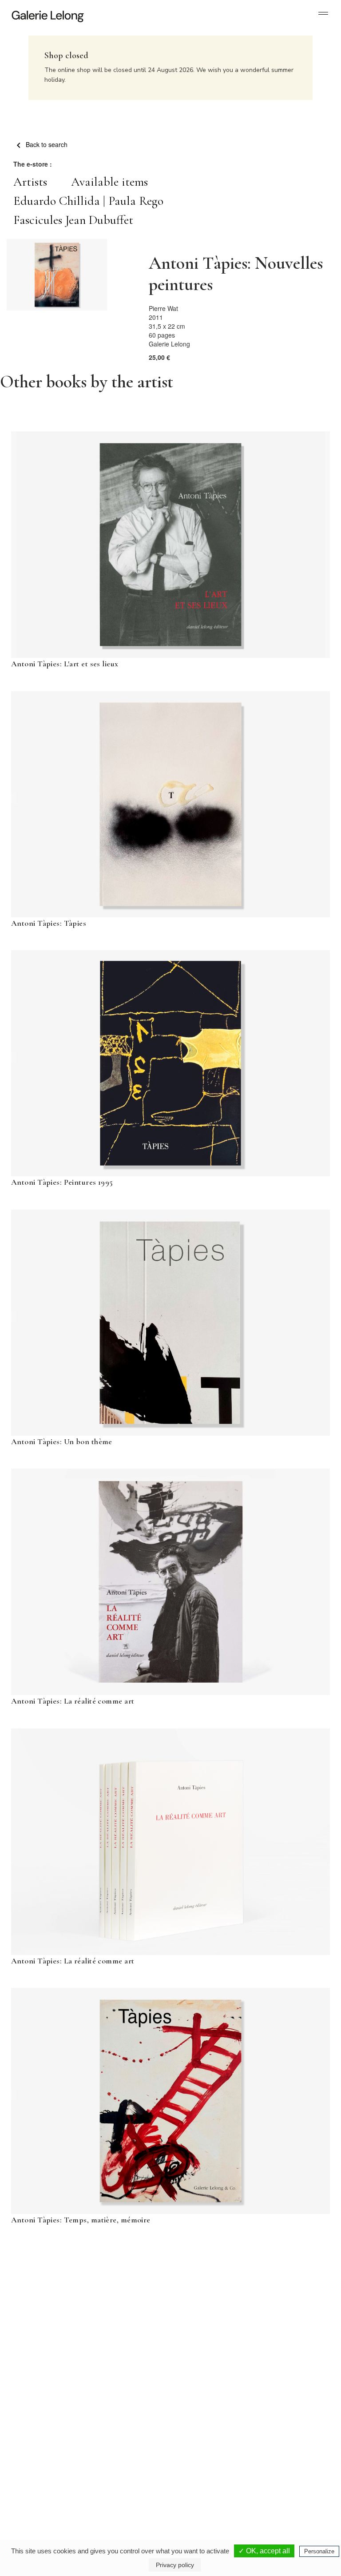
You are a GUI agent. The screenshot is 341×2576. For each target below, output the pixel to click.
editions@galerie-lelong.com (121, 2479)
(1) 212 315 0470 (290, 2472)
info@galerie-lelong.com (40, 2479)
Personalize (319, 2551)
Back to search (46, 144)
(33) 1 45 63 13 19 (44, 2472)
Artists (30, 182)
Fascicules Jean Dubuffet (73, 220)
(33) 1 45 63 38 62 (121, 2472)
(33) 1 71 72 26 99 (215, 2479)
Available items (109, 182)
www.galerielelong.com (286, 2486)
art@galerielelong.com (285, 2479)
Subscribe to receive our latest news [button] (164, 2311)
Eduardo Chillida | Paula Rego (88, 201)
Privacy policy (175, 2565)
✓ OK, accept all (264, 2551)
